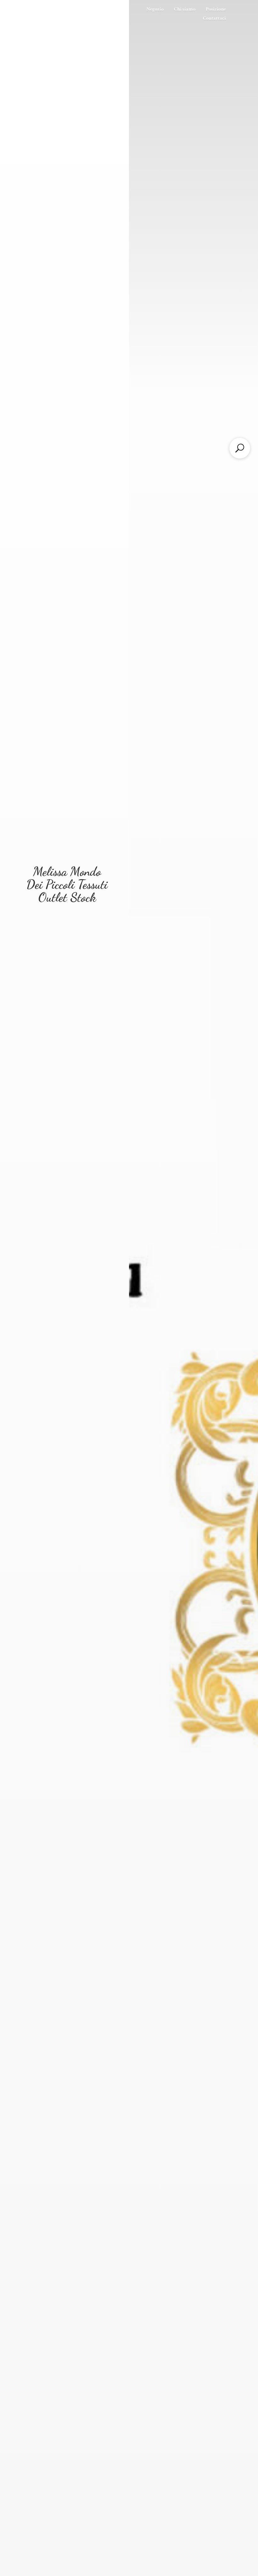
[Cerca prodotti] (240, 448)
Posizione (216, 9)
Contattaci (214, 18)
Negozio (155, 9)
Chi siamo (185, 9)
